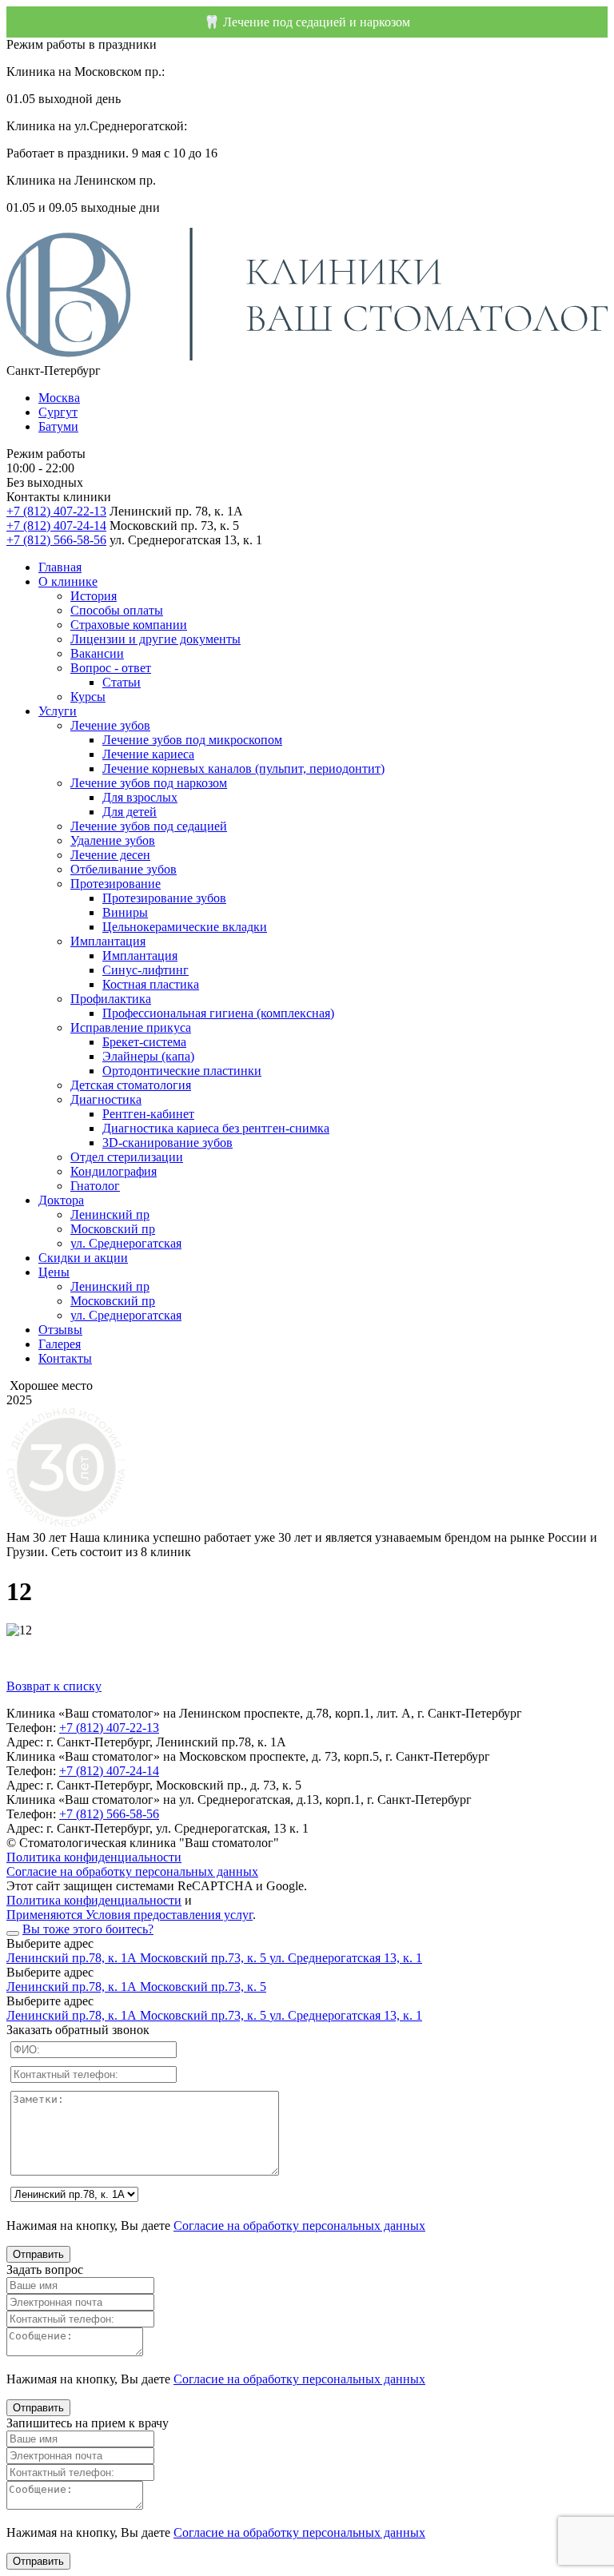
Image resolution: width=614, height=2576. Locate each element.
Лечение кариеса (148, 754)
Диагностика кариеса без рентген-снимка (216, 1128)
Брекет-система (144, 1042)
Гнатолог (95, 1186)
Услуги (58, 711)
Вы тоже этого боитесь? (88, 1929)
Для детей (130, 812)
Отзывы (60, 1330)
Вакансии (97, 653)
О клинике (68, 581)
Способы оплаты (117, 610)
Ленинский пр (110, 1214)
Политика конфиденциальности (94, 1857)
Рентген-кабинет (148, 1114)
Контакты (65, 1358)
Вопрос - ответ (111, 668)
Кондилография (114, 1171)
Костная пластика (151, 984)
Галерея (60, 1344)
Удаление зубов (113, 840)
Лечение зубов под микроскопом (192, 740)
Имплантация (108, 941)
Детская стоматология (131, 1085)
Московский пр (113, 1229)
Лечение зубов (110, 725)
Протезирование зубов (164, 898)
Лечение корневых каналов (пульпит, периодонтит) (243, 768)
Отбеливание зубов (124, 869)
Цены (54, 1272)
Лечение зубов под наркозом (149, 783)
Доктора (61, 1200)
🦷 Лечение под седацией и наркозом (307, 22)
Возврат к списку (54, 1686)
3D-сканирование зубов (167, 1143)
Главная (60, 567)
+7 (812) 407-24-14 (56, 526)
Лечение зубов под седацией (149, 826)
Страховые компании (129, 625)
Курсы (88, 697)
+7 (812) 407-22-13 (56, 511)
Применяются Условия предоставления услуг (130, 1915)
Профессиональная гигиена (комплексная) (218, 1013)
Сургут (58, 412)
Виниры (125, 912)
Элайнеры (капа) (148, 1056)
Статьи (122, 682)
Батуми (58, 426)
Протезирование (116, 884)
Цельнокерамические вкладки (185, 927)
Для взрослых (140, 797)
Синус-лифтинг (146, 970)
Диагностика (106, 1099)
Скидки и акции (83, 1258)
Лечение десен (110, 855)
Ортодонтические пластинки (182, 1071)
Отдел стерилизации (127, 1157)
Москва (59, 398)
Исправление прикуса (131, 1027)
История (94, 596)
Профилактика (111, 999)
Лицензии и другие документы (155, 639)
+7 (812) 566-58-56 (56, 540)
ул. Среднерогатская (126, 1243)
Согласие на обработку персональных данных (132, 1871)
